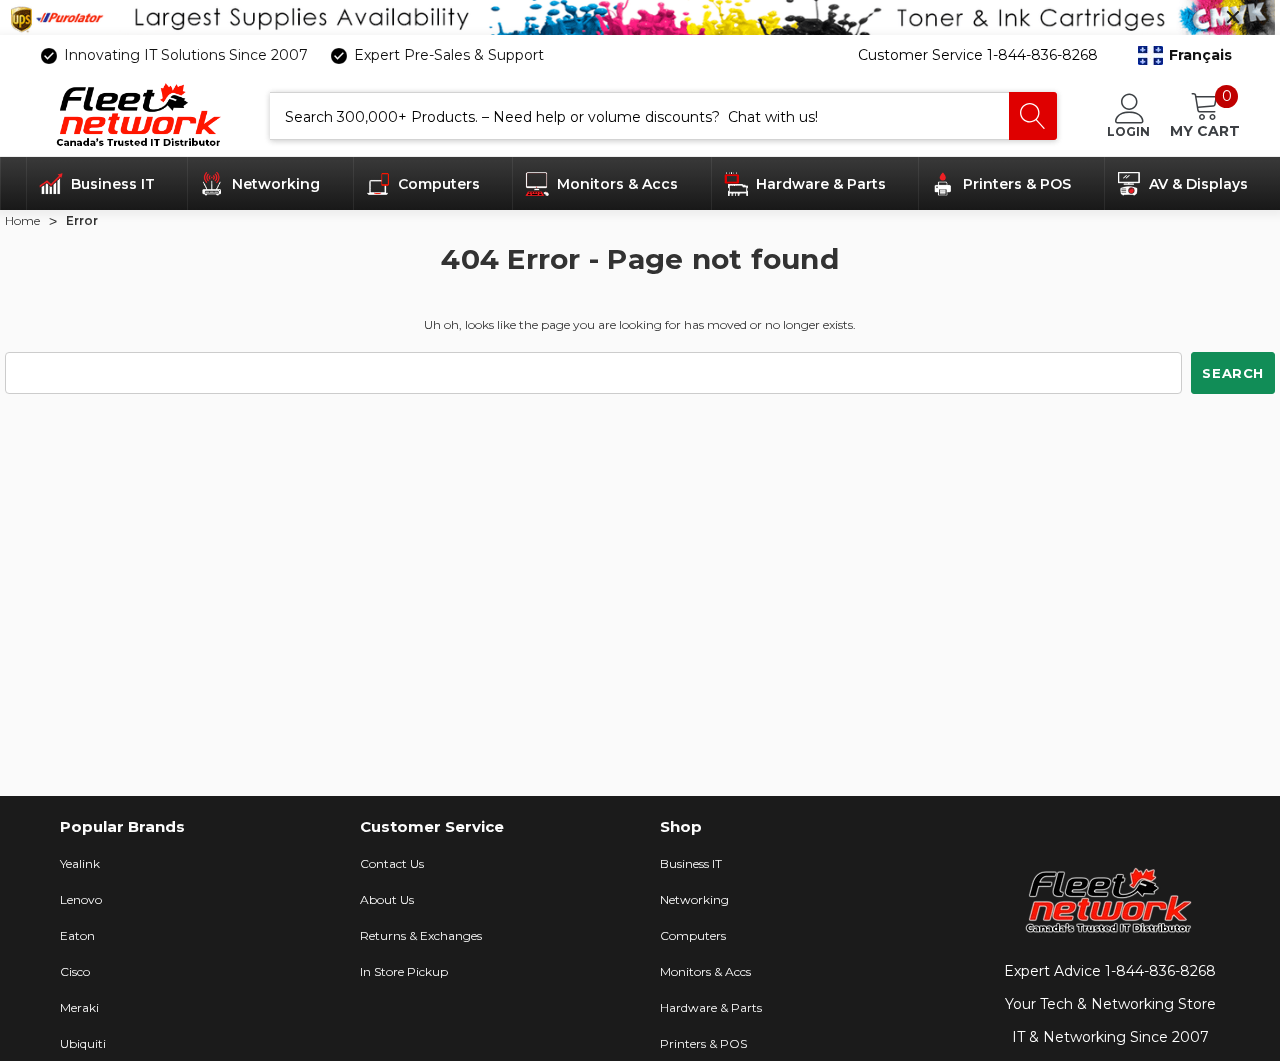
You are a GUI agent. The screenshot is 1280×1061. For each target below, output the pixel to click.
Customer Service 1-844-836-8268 (978, 55)
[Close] (1233, 17)
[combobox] (639, 116)
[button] (1185, 55)
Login (1128, 131)
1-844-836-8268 (1160, 971)
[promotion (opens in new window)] (640, 17)
